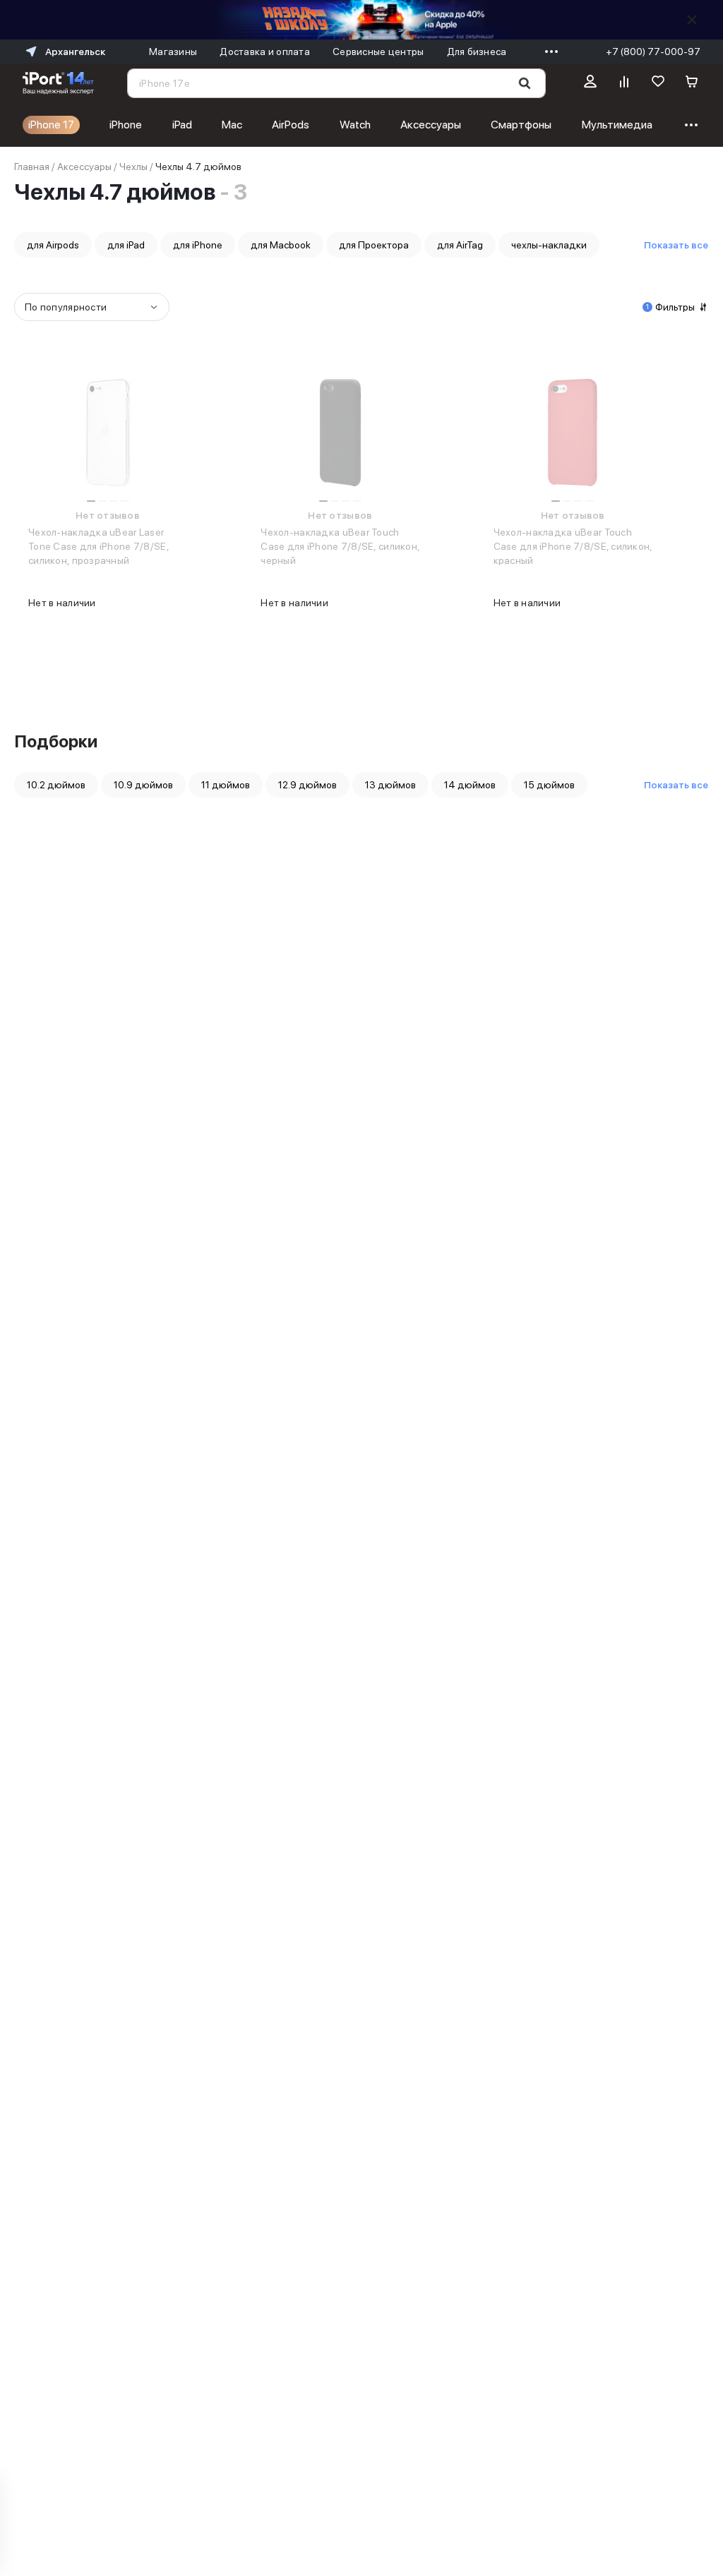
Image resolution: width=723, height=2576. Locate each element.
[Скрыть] (692, 20)
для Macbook (281, 245)
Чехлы (133, 167)
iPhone (126, 125)
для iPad (126, 245)
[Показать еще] (548, 52)
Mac (232, 125)
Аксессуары (431, 125)
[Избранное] (658, 83)
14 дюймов (470, 785)
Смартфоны (521, 125)
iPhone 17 (51, 125)
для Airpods (53, 245)
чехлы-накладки (549, 245)
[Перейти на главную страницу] (58, 83)
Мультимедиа (617, 125)
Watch (355, 125)
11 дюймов (226, 785)
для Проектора (374, 245)
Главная (32, 167)
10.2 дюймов (56, 785)
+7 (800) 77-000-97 (653, 52)
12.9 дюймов (307, 785)
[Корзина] (692, 83)
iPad (182, 125)
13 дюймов (390, 785)
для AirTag (460, 245)
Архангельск (75, 52)
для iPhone (198, 245)
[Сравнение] (624, 83)
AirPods (291, 125)
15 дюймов (549, 785)
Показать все (676, 245)
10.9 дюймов (143, 785)
